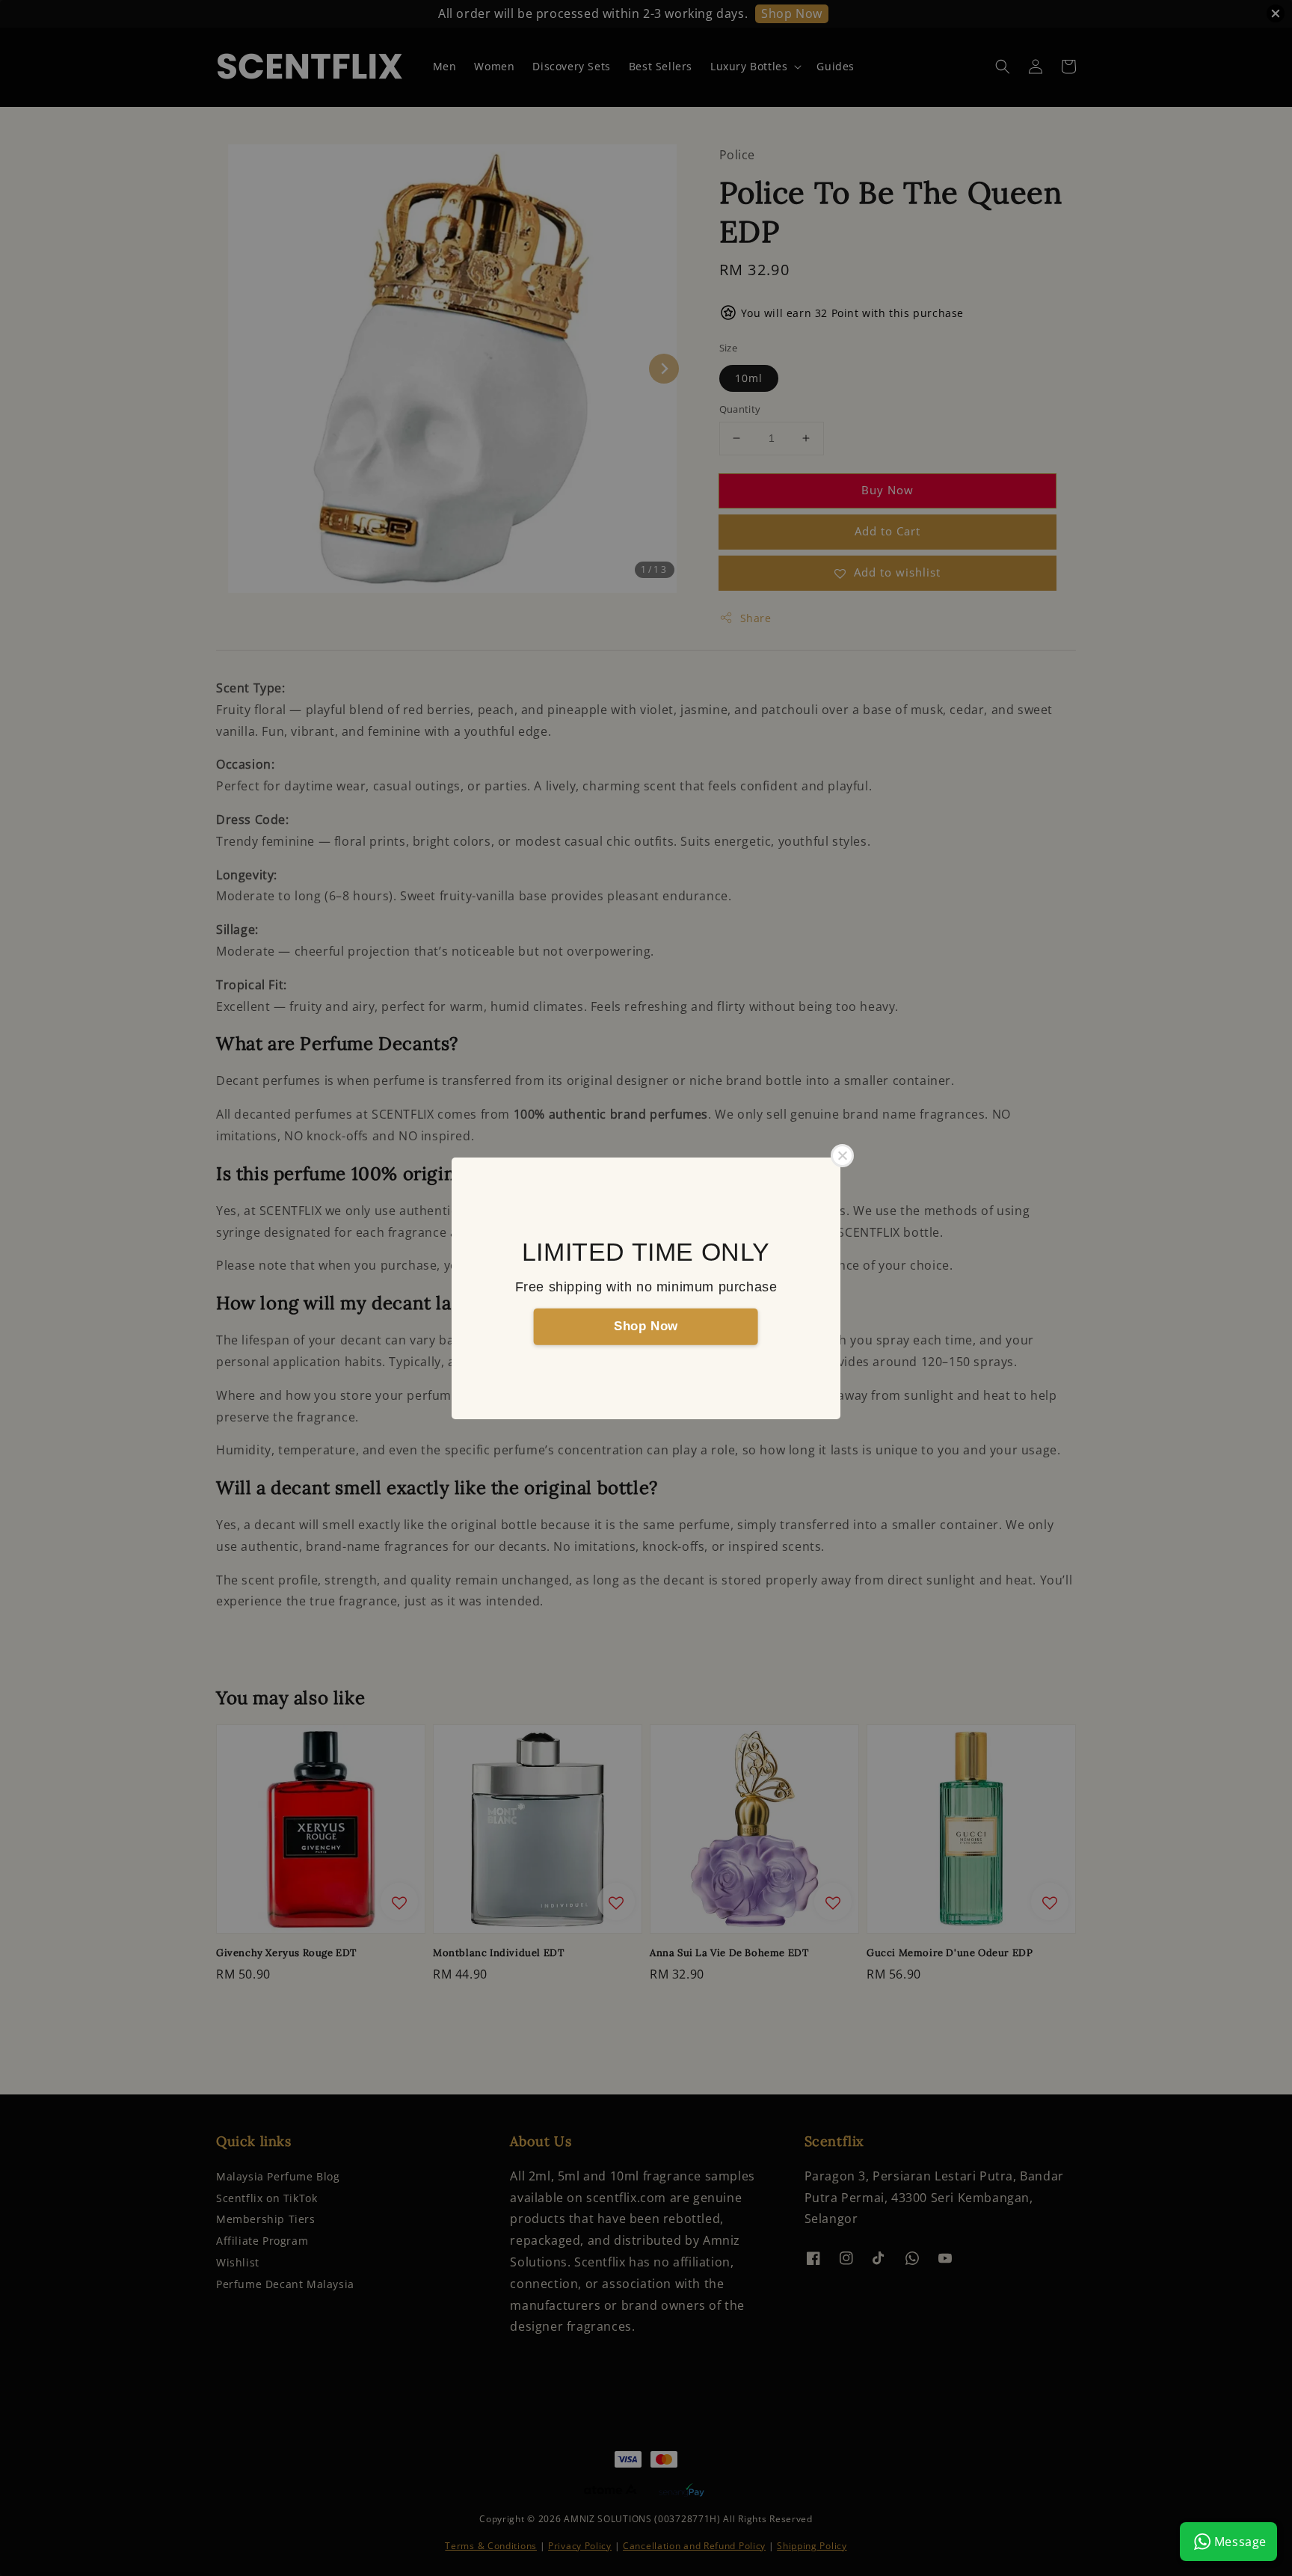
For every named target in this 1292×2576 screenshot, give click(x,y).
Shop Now (646, 1326)
